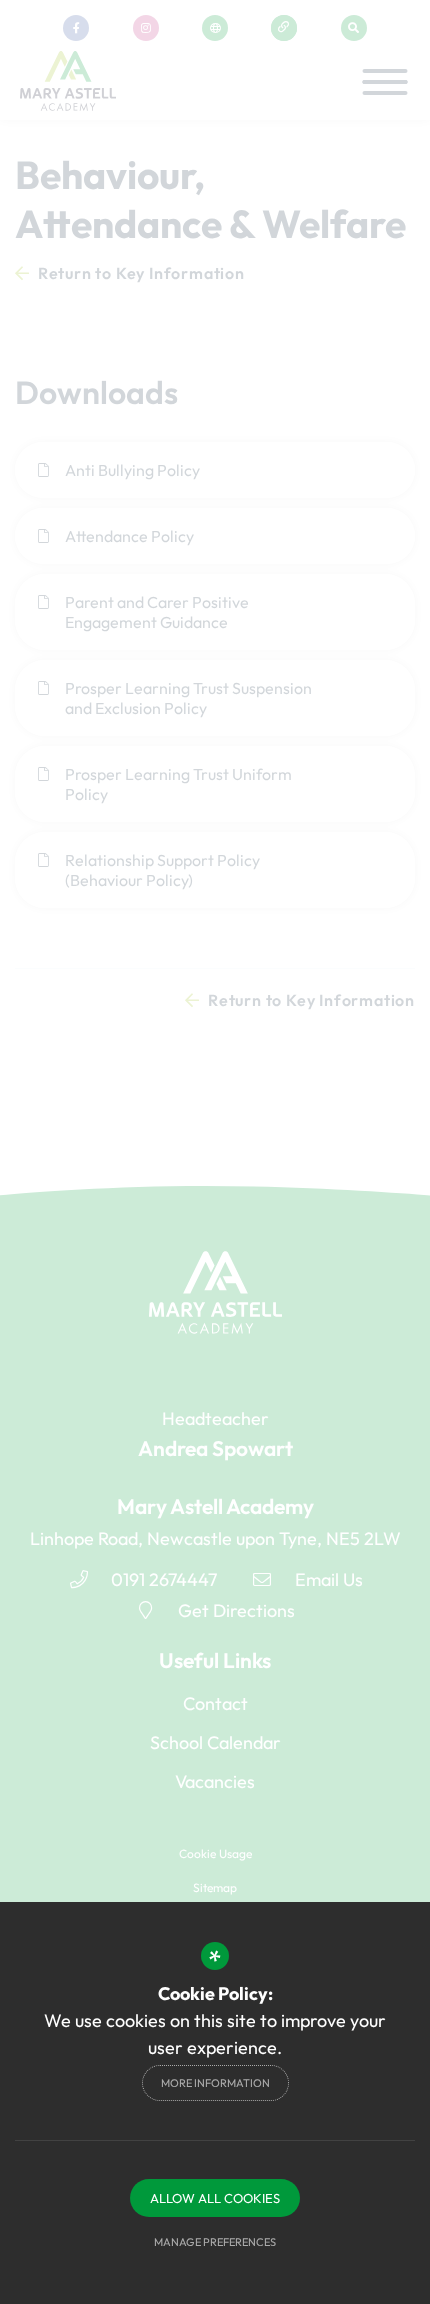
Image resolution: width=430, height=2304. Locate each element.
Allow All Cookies (215, 2198)
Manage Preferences (215, 2242)
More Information (215, 2083)
